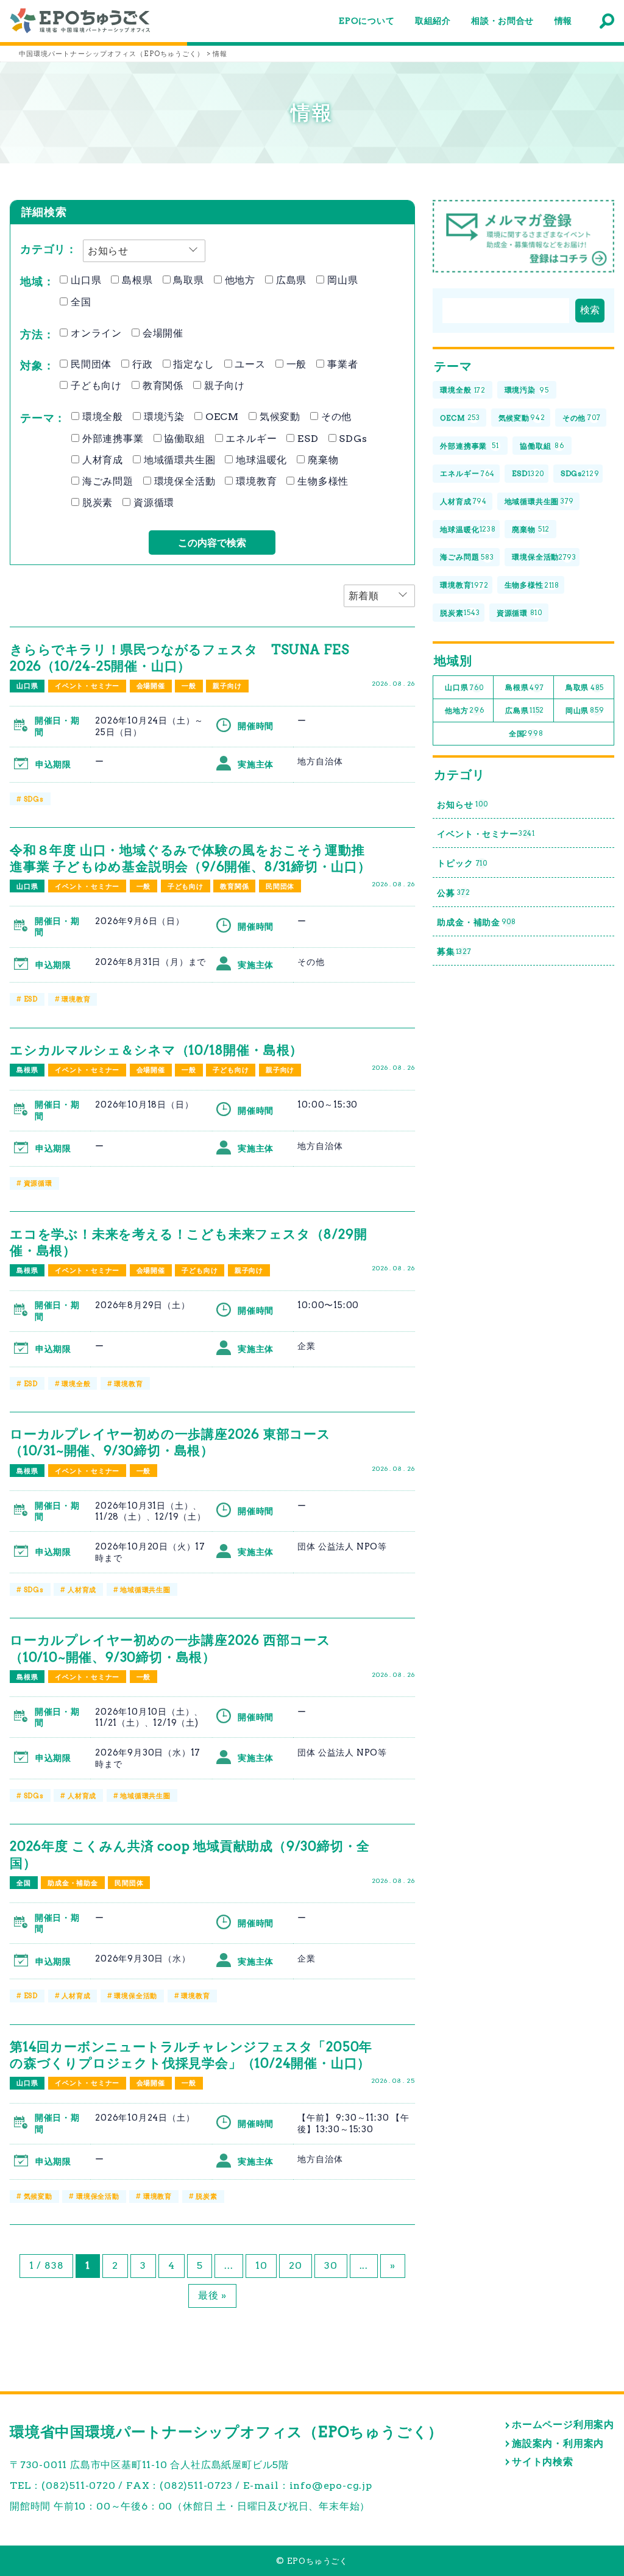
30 (331, 2265)
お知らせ (462, 805)
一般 (295, 364)
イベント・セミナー (87, 686)
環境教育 (255, 481)
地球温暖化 (260, 460)
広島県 (290, 280)
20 (296, 2265)
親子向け (223, 386)
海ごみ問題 (106, 481)
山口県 (84, 280)
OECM (221, 417)
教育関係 (161, 386)
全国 (79, 302)
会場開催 (161, 333)
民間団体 (90, 364)
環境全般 (101, 417)
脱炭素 (96, 503)
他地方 (239, 280)
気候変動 (278, 417)
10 (261, 2265)
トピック (462, 863)
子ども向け (95, 386)
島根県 (136, 280)
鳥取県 (187, 280)
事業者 (341, 364)
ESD (306, 439)
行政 (141, 364)
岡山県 (341, 280)
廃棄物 (321, 460)
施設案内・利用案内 (558, 2443)
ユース (249, 364)
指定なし (193, 364)
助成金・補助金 (73, 1883)
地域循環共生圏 (178, 460)
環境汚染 (163, 417)
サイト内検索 (543, 2462)
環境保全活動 (183, 481)
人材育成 (101, 460)
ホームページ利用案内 (563, 2425)
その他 (335, 417)
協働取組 (183, 439)
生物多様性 (321, 481)
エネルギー (250, 439)
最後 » (212, 2295)
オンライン (95, 333)
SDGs (352, 439)
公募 (453, 893)
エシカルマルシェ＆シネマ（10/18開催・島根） (156, 1050)
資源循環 (152, 503)
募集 (454, 952)
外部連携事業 (112, 439)
